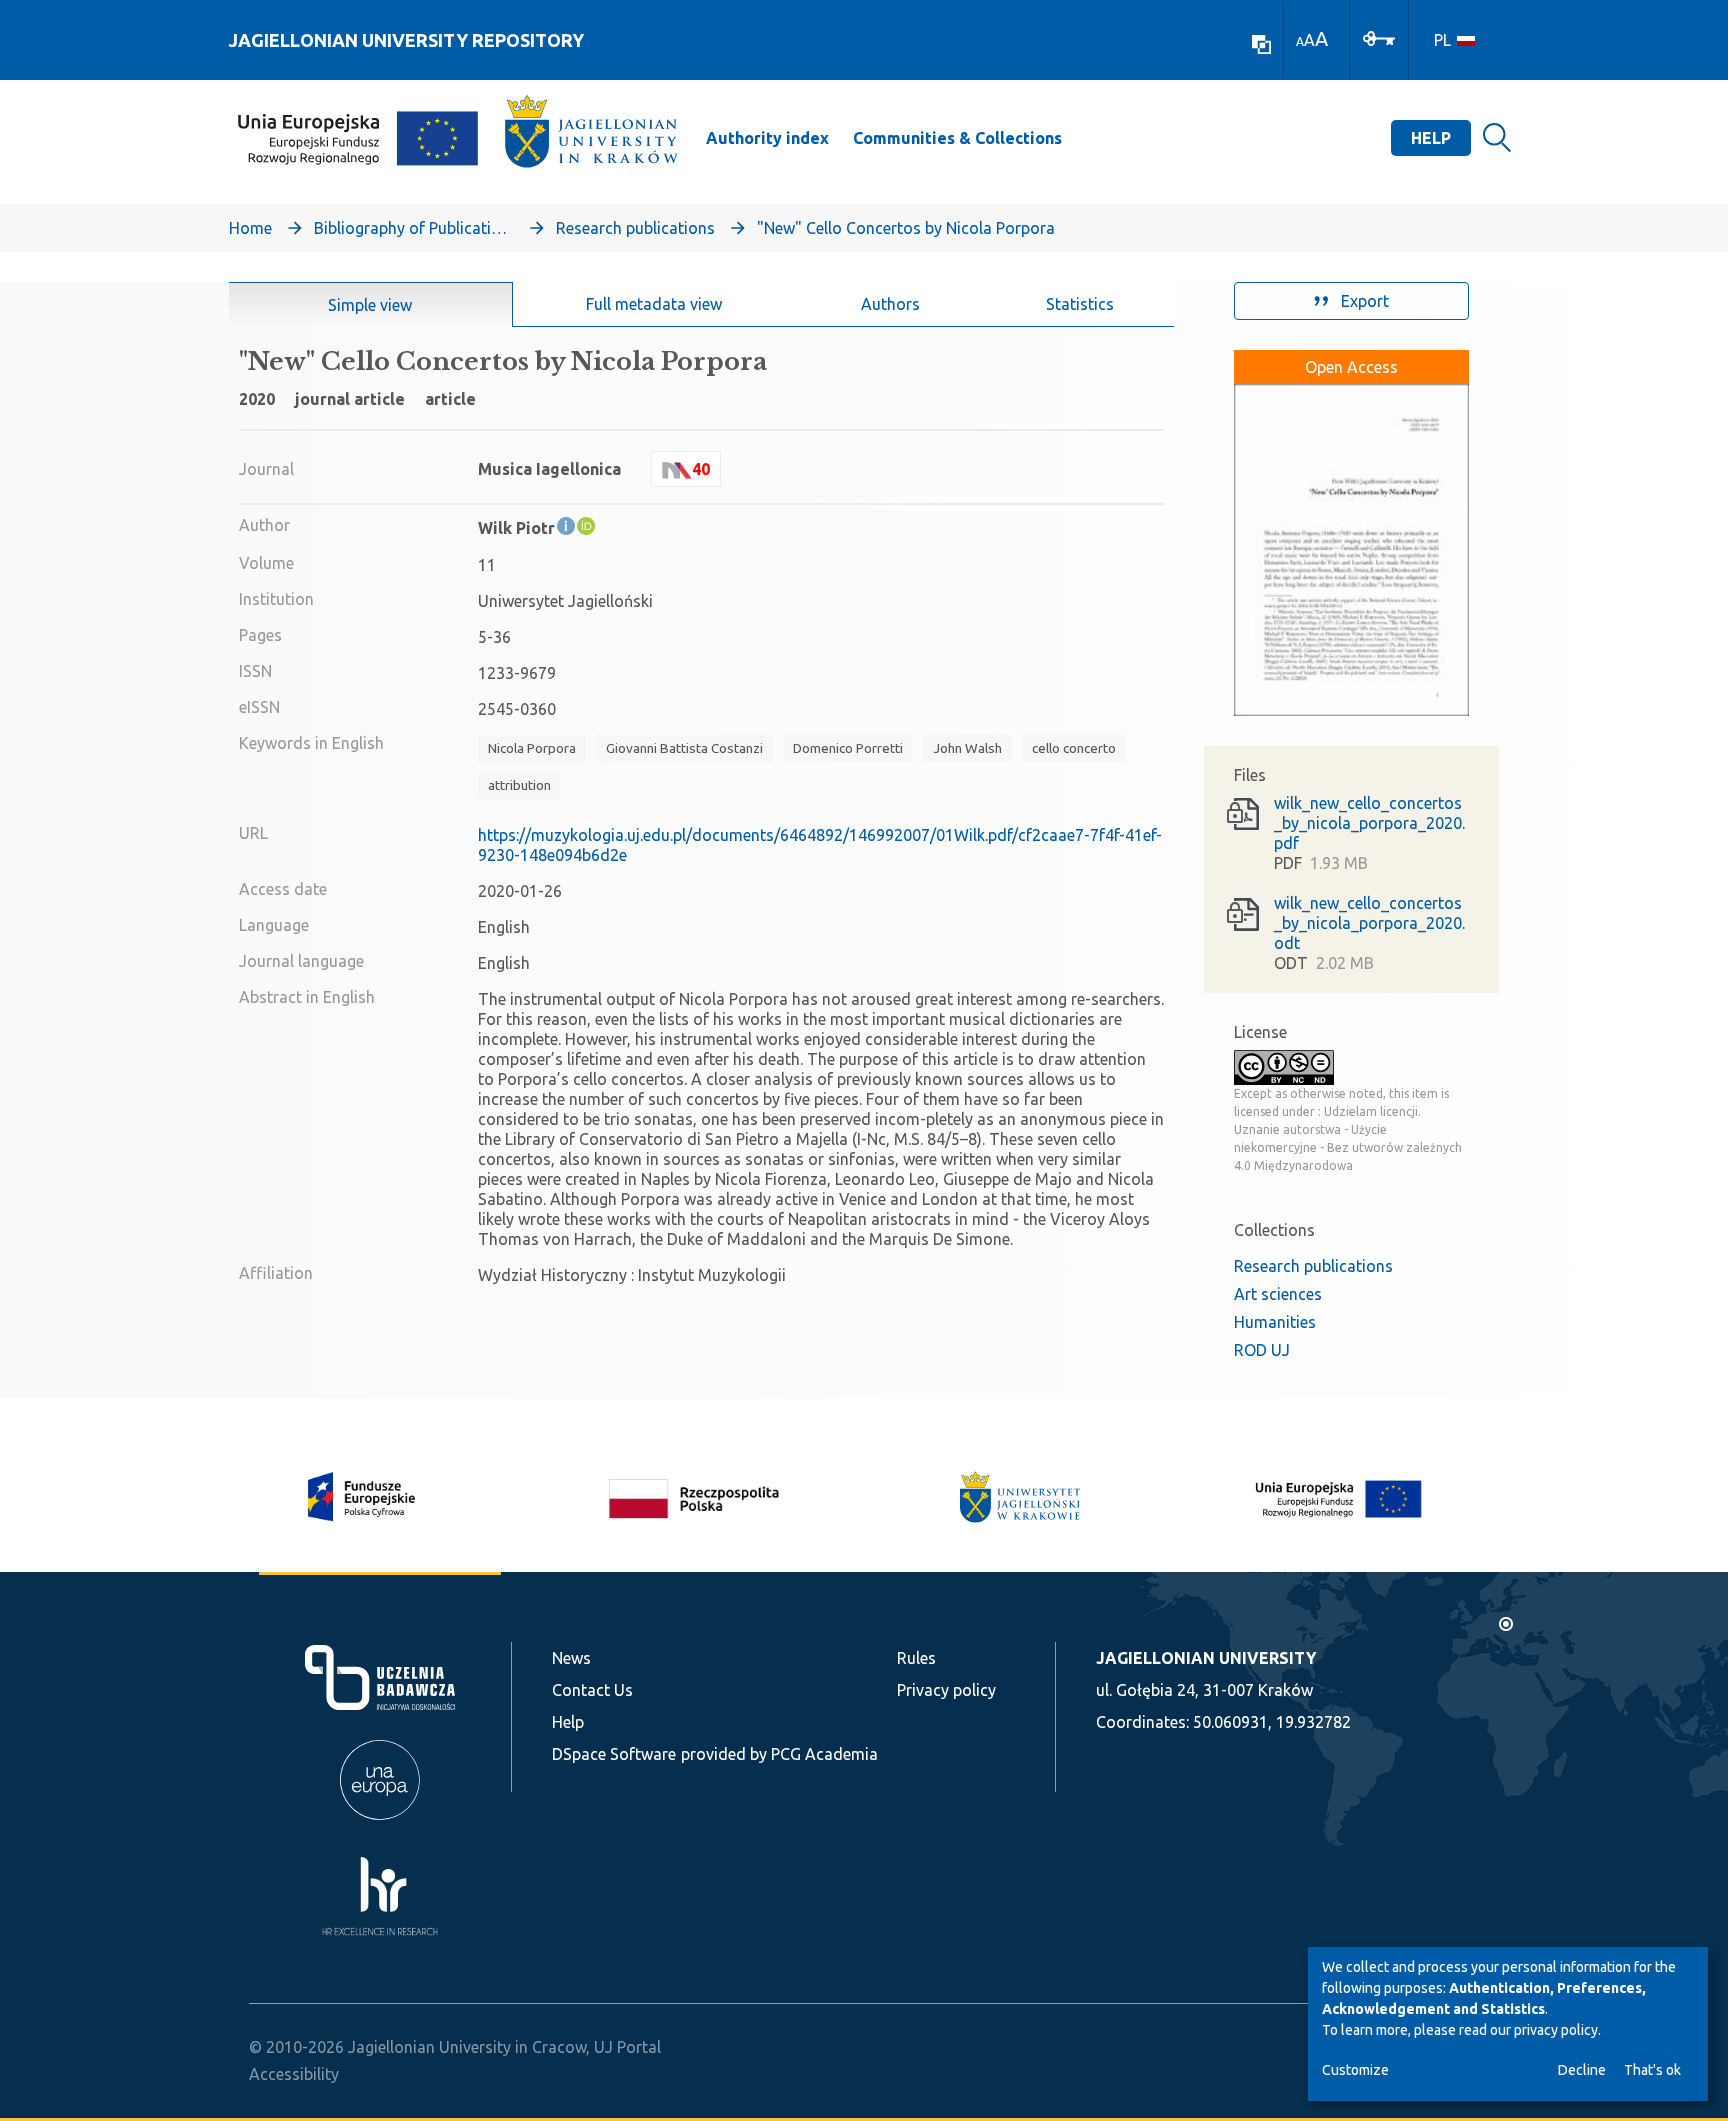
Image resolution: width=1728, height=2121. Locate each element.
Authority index (767, 138)
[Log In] (1379, 37)
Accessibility (294, 2074)
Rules (916, 1658)
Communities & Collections (957, 138)
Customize (1355, 2070)
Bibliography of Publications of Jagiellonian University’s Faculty (414, 228)
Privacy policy (946, 1690)
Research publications (635, 228)
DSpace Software (614, 1754)
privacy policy (1556, 2030)
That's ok (1652, 2070)
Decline (1582, 2070)
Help (1431, 138)
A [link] (1300, 41)
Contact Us (592, 1690)
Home (250, 228)
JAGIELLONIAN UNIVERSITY (1206, 1658)
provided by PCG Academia (779, 1754)
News (571, 1658)
